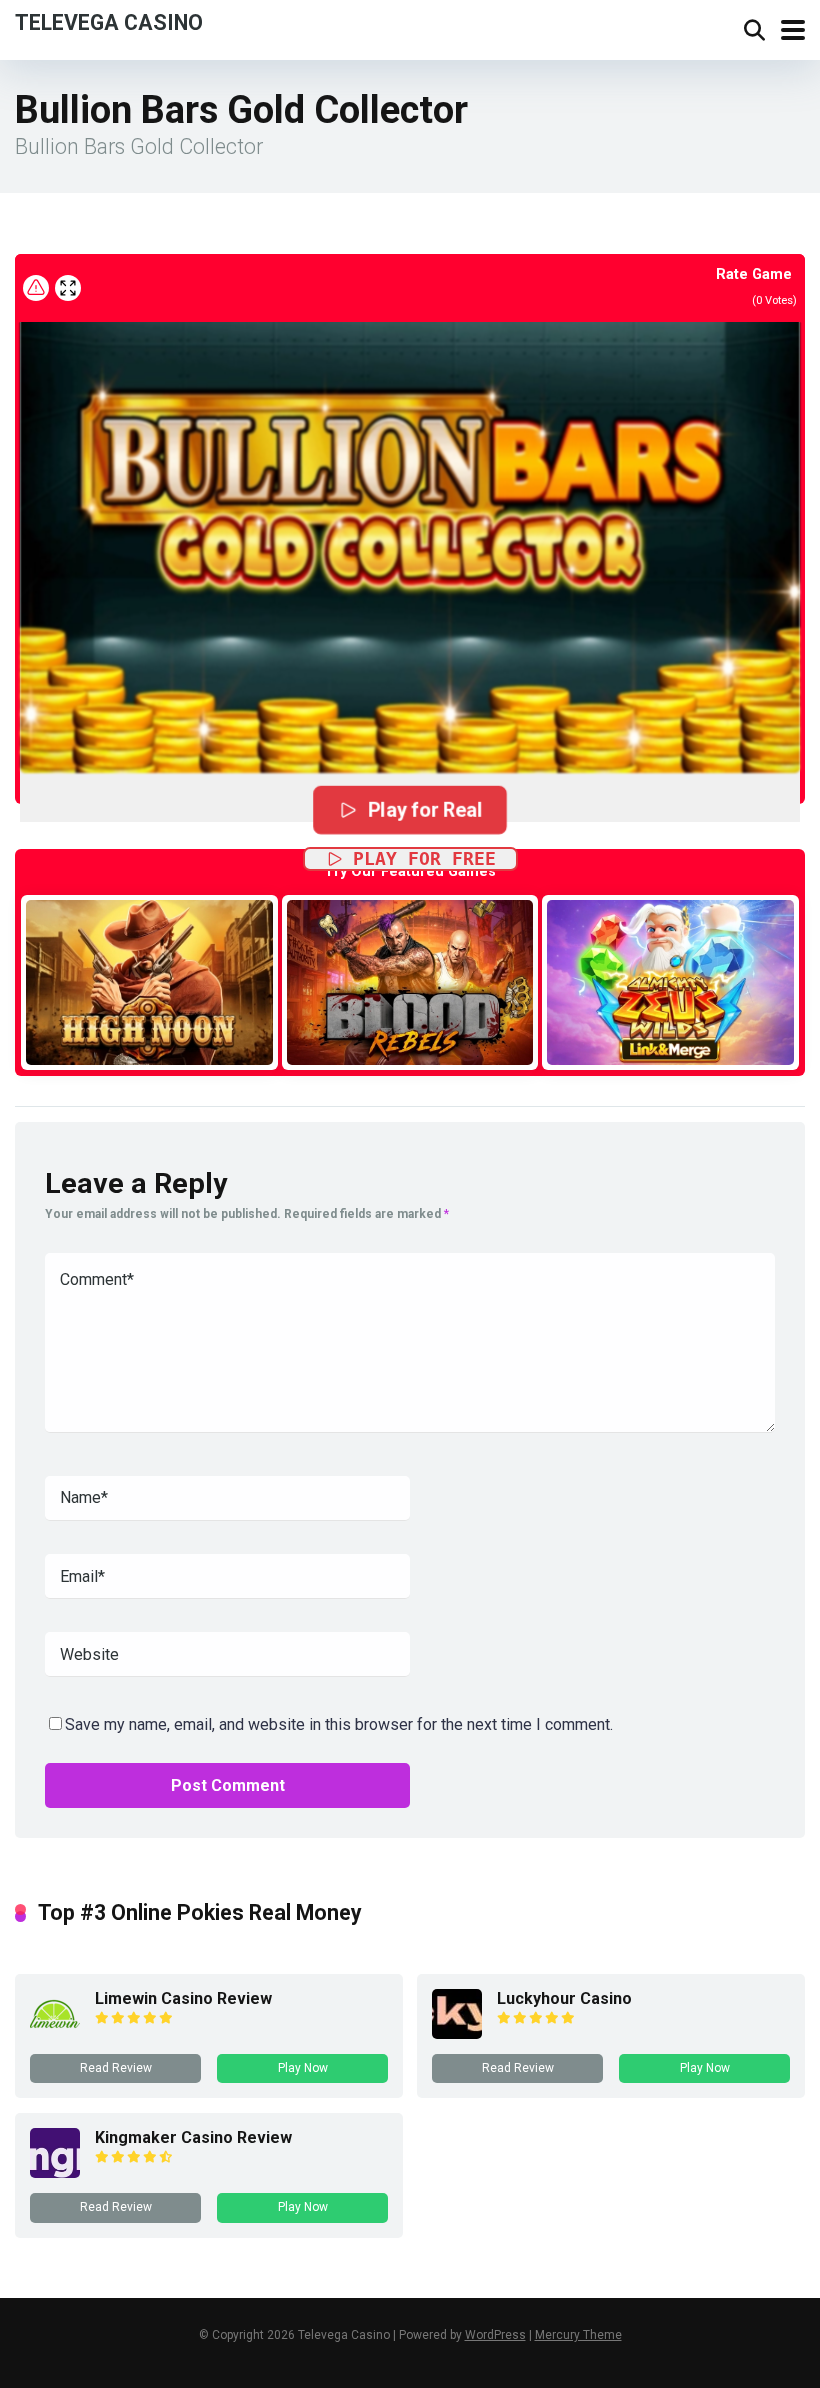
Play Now (303, 2068)
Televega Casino (109, 21)
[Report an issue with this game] (36, 288)
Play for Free (424, 858)
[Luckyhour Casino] (457, 2033)
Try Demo (149, 981)
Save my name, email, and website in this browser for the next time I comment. (339, 1724)
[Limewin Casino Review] (55, 2033)
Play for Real (425, 809)
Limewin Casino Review (183, 1998)
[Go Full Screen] (68, 288)
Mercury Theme (578, 2335)
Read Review (116, 2068)
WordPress (495, 2335)
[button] (410, 523)
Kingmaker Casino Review (193, 2137)
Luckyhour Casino (564, 1998)
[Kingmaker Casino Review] (55, 2172)
